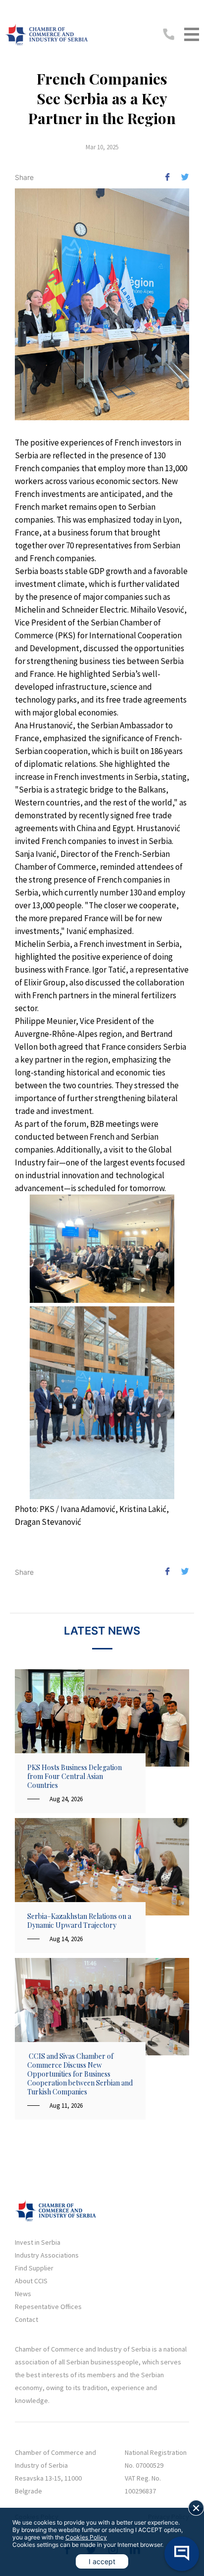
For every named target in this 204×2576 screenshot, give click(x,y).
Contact (26, 2319)
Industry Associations (47, 2255)
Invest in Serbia (38, 2242)
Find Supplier (34, 2268)
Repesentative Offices (48, 2307)
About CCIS (31, 2281)
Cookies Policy (86, 2537)
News (23, 2294)
